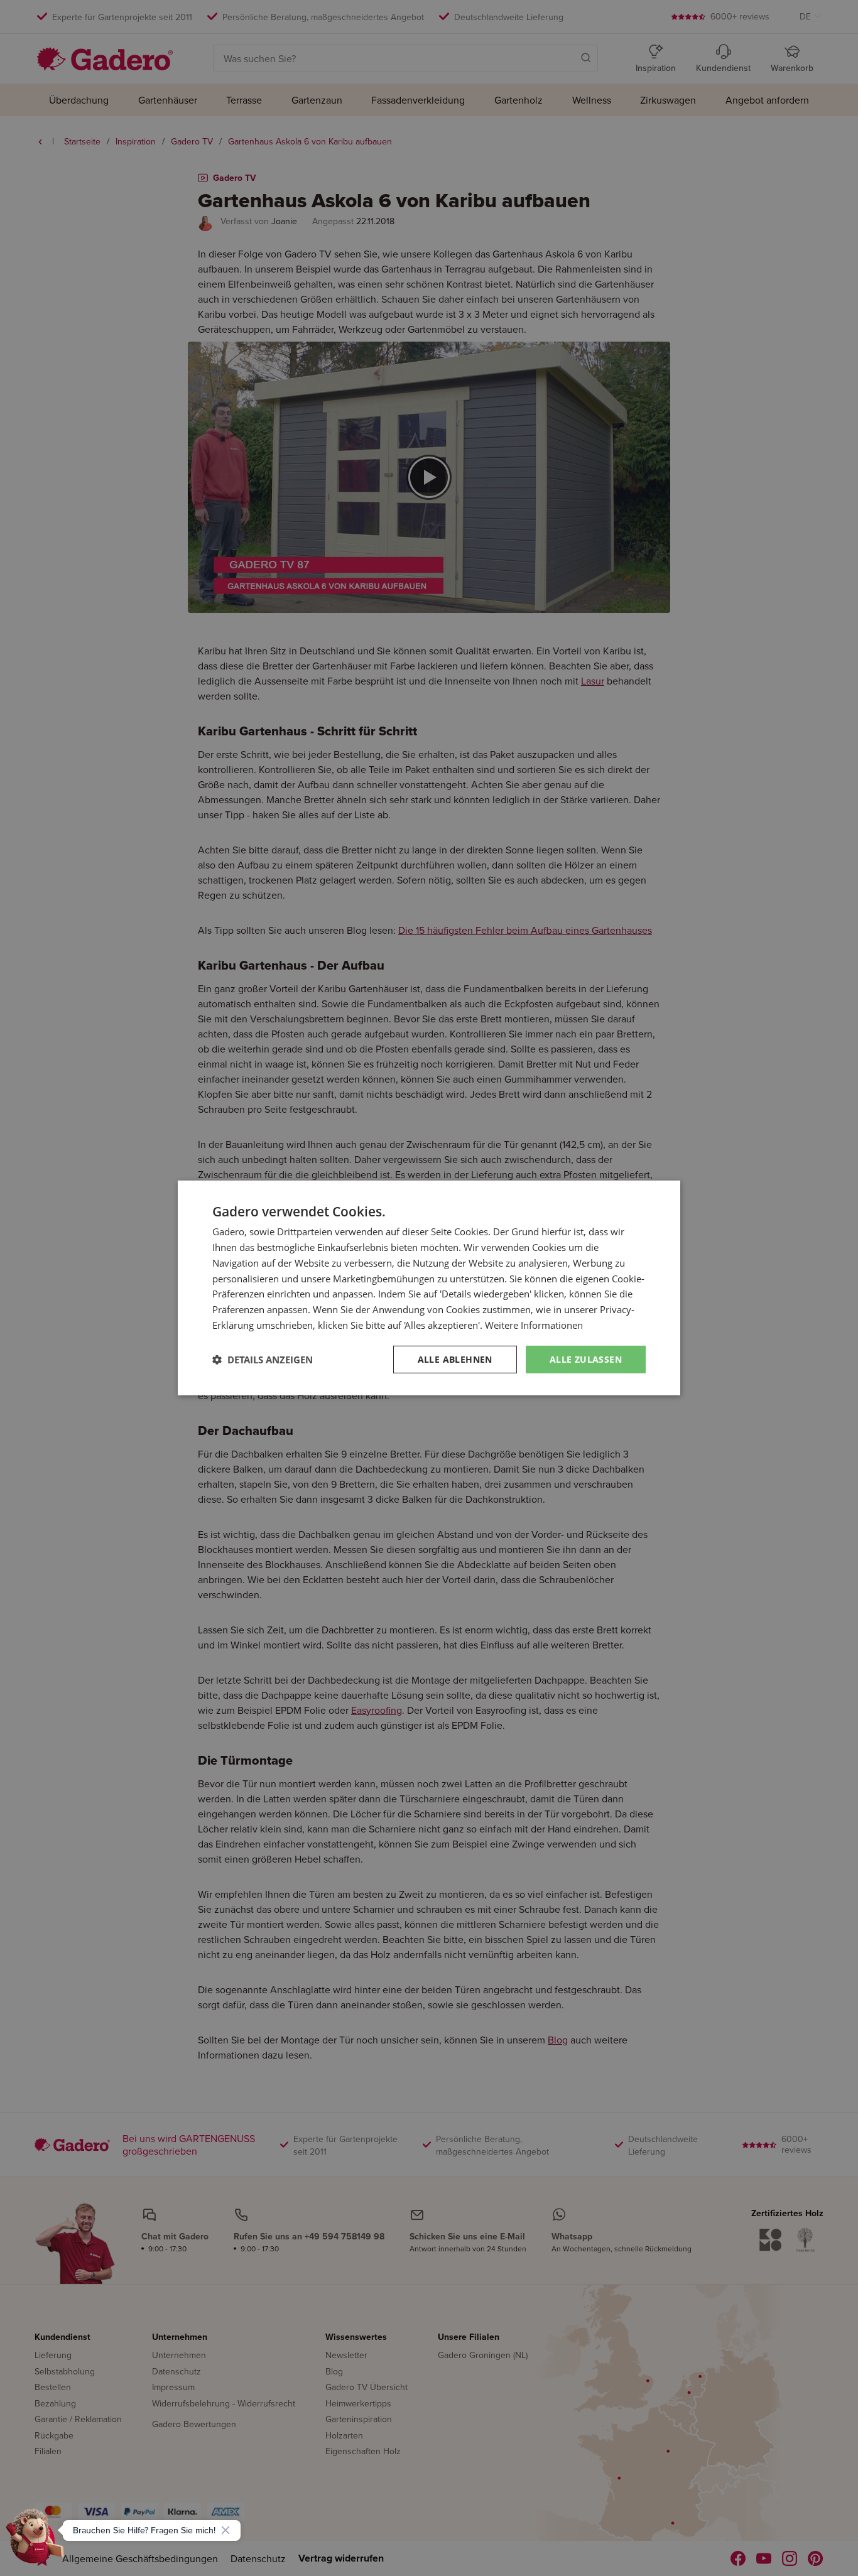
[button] (263, 1360)
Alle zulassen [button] (586, 1359)
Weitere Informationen (534, 1325)
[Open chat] (35, 2541)
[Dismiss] (225, 2530)
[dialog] (429, 1288)
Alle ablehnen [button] (455, 1359)
